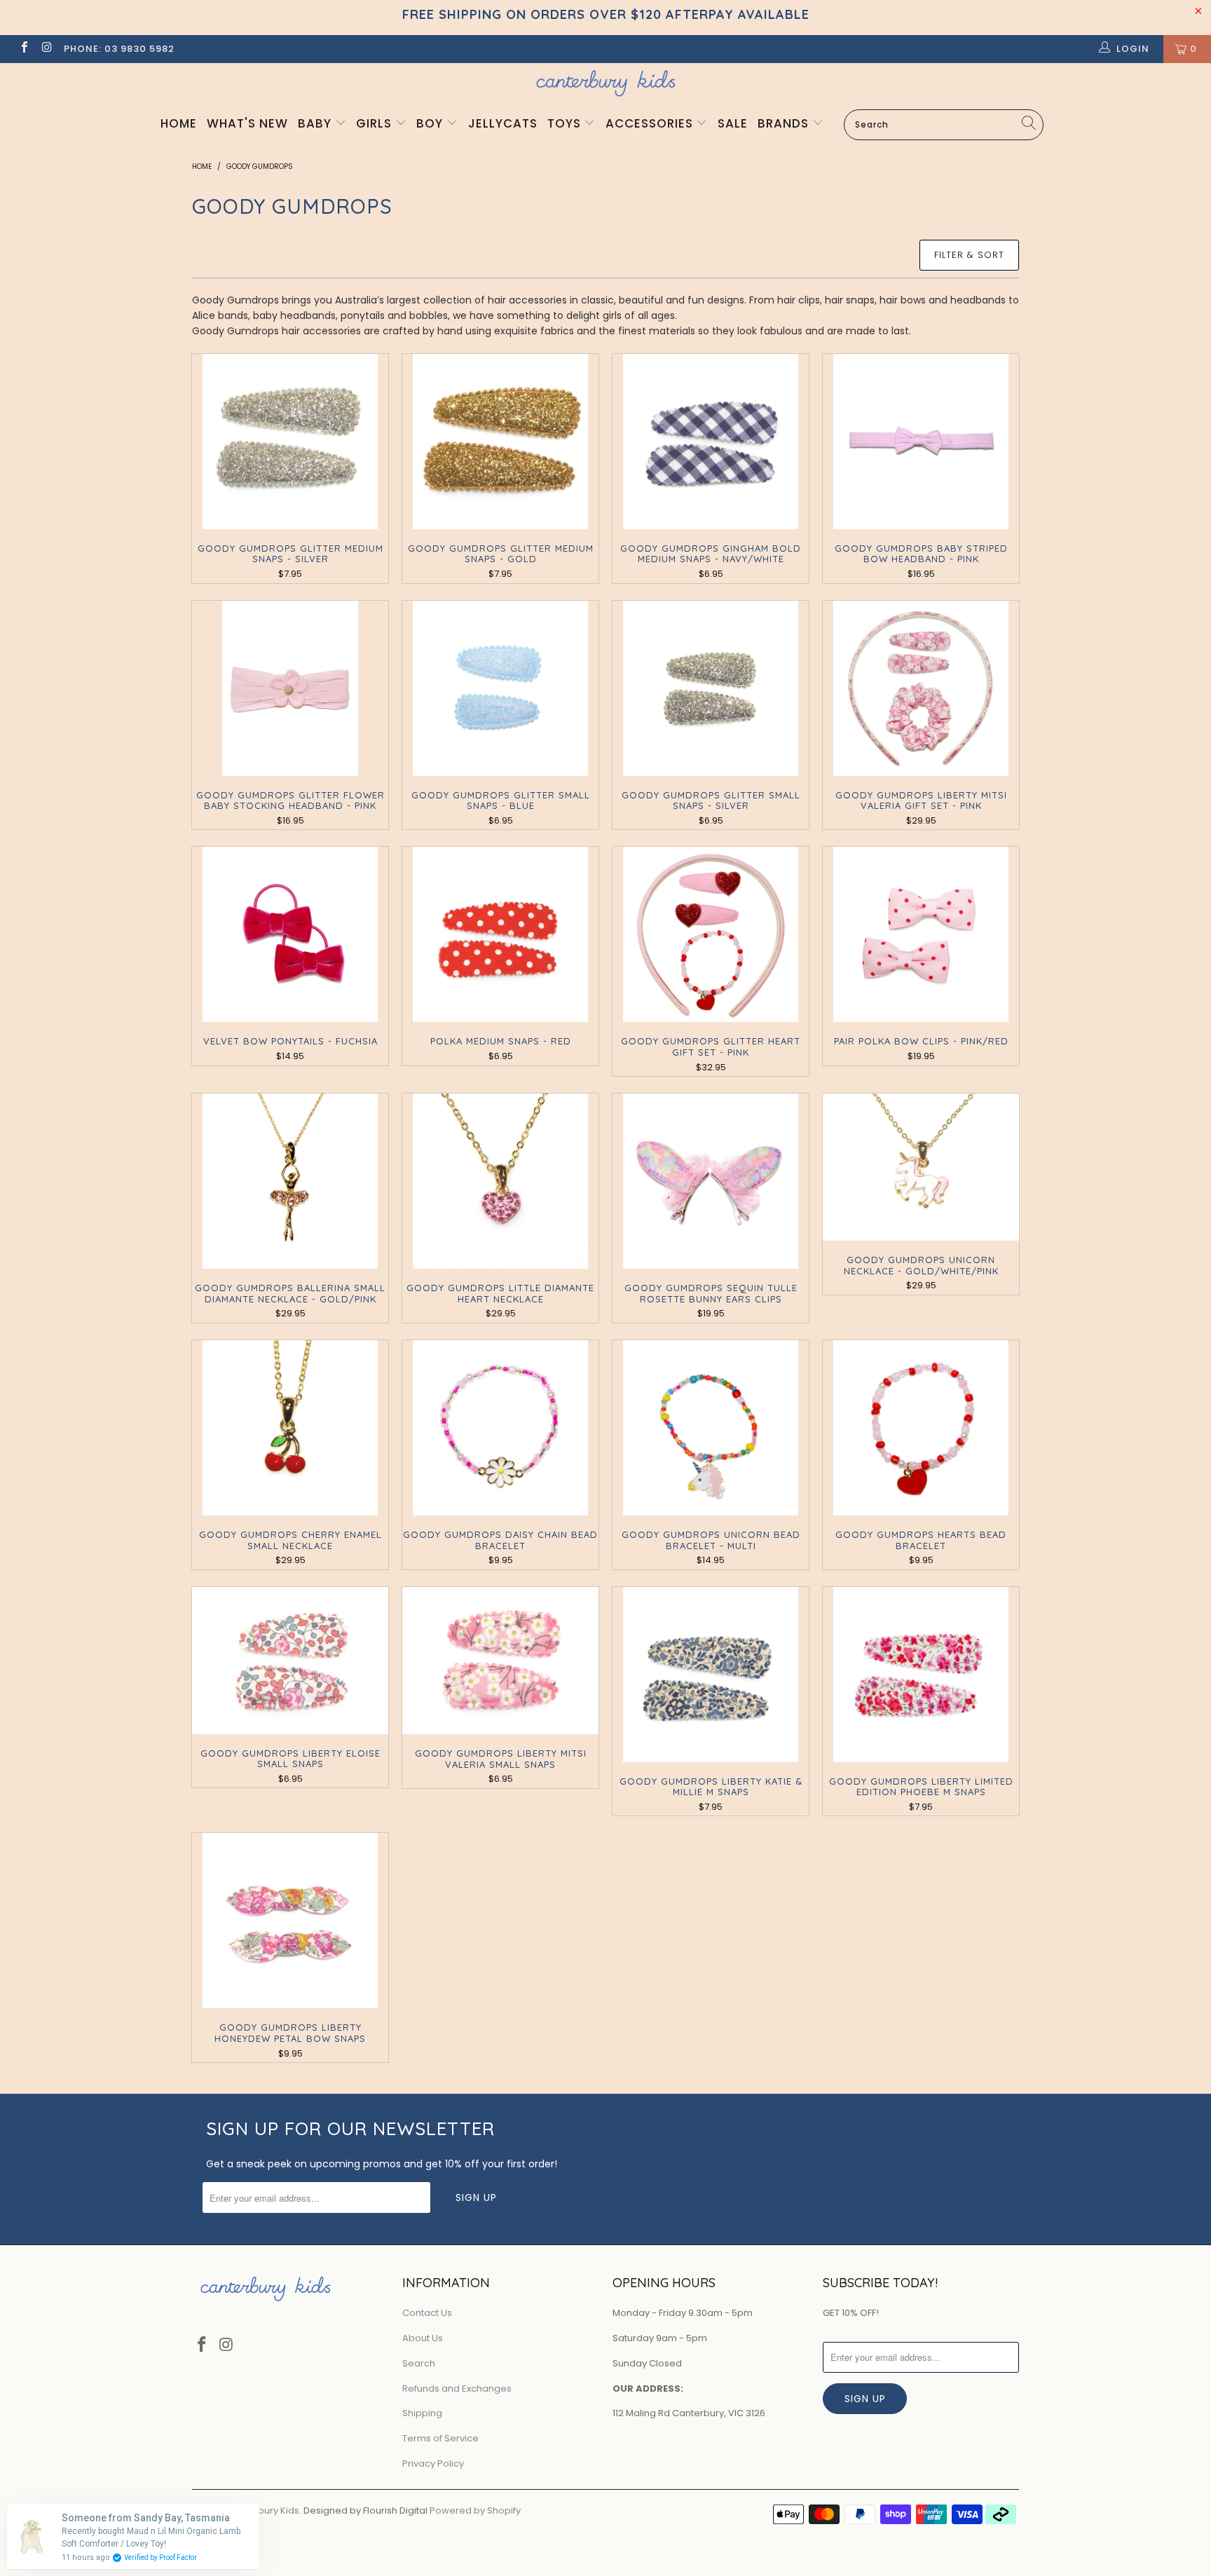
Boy (431, 123)
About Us (423, 2338)
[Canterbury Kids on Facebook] (24, 49)
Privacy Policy (433, 2463)
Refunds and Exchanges (457, 2388)
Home (179, 123)
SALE (733, 123)
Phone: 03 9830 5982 (119, 49)
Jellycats (503, 123)
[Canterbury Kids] (605, 83)
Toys (566, 123)
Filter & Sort (969, 255)
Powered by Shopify (475, 2510)
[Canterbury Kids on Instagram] (46, 49)
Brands (785, 123)
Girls (376, 123)
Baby (316, 123)
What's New (247, 123)
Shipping (422, 2413)
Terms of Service (440, 2438)
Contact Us (427, 2313)
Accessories (651, 123)
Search (419, 2363)
